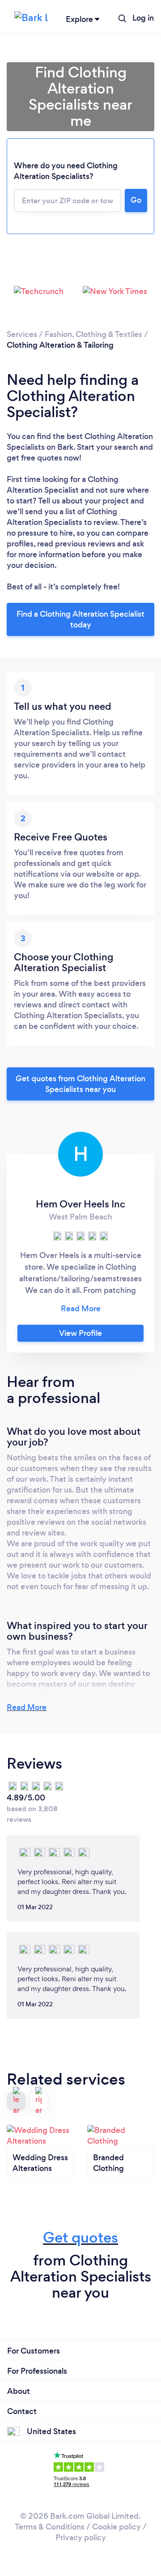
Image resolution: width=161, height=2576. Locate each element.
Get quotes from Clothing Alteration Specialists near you (80, 1084)
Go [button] (136, 200)
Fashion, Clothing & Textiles (93, 334)
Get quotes (80, 2237)
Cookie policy (117, 2527)
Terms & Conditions (50, 2527)
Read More (27, 1707)
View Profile (80, 1333)
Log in (143, 18)
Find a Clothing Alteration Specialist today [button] (80, 619)
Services (22, 334)
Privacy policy (81, 2538)
